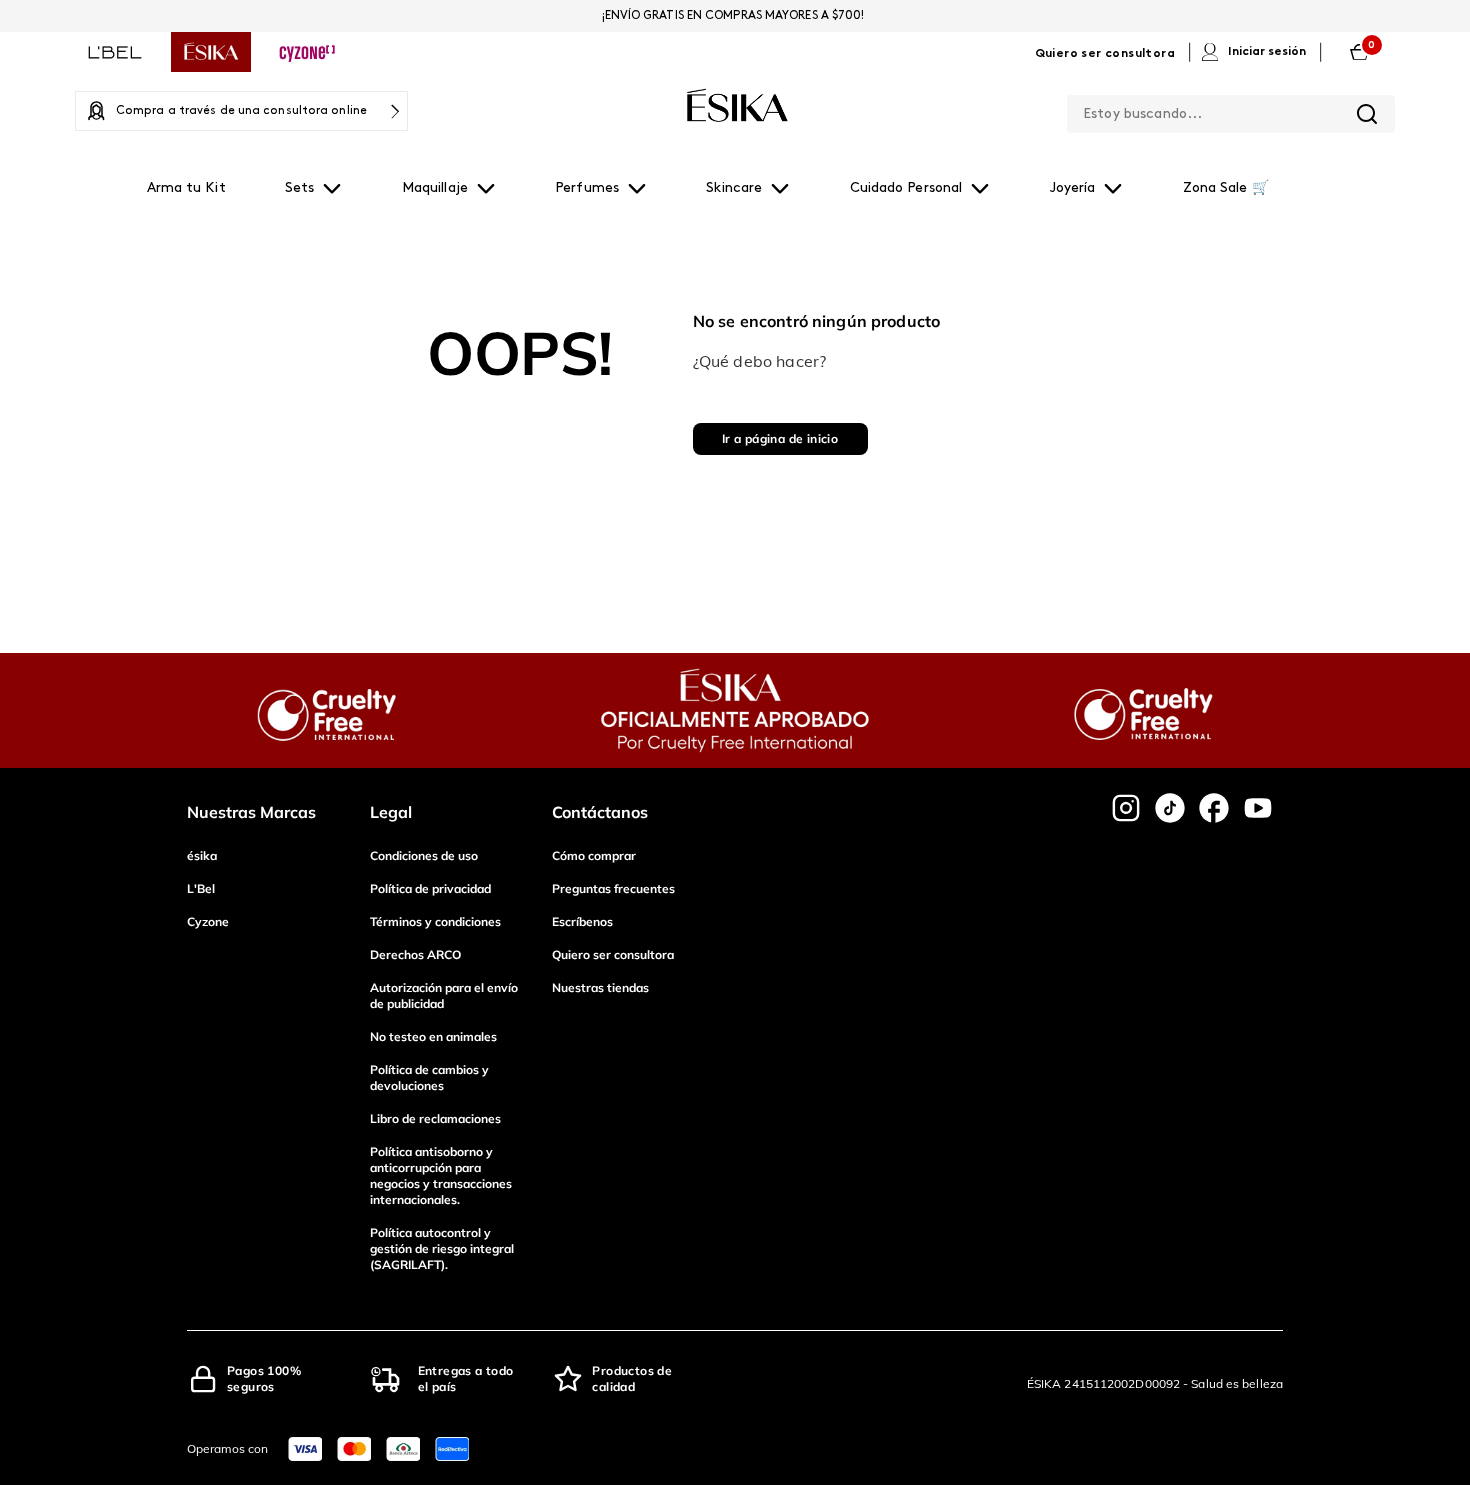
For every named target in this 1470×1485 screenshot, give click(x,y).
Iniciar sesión (1267, 52)
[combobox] (1231, 110)
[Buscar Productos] (1367, 114)
